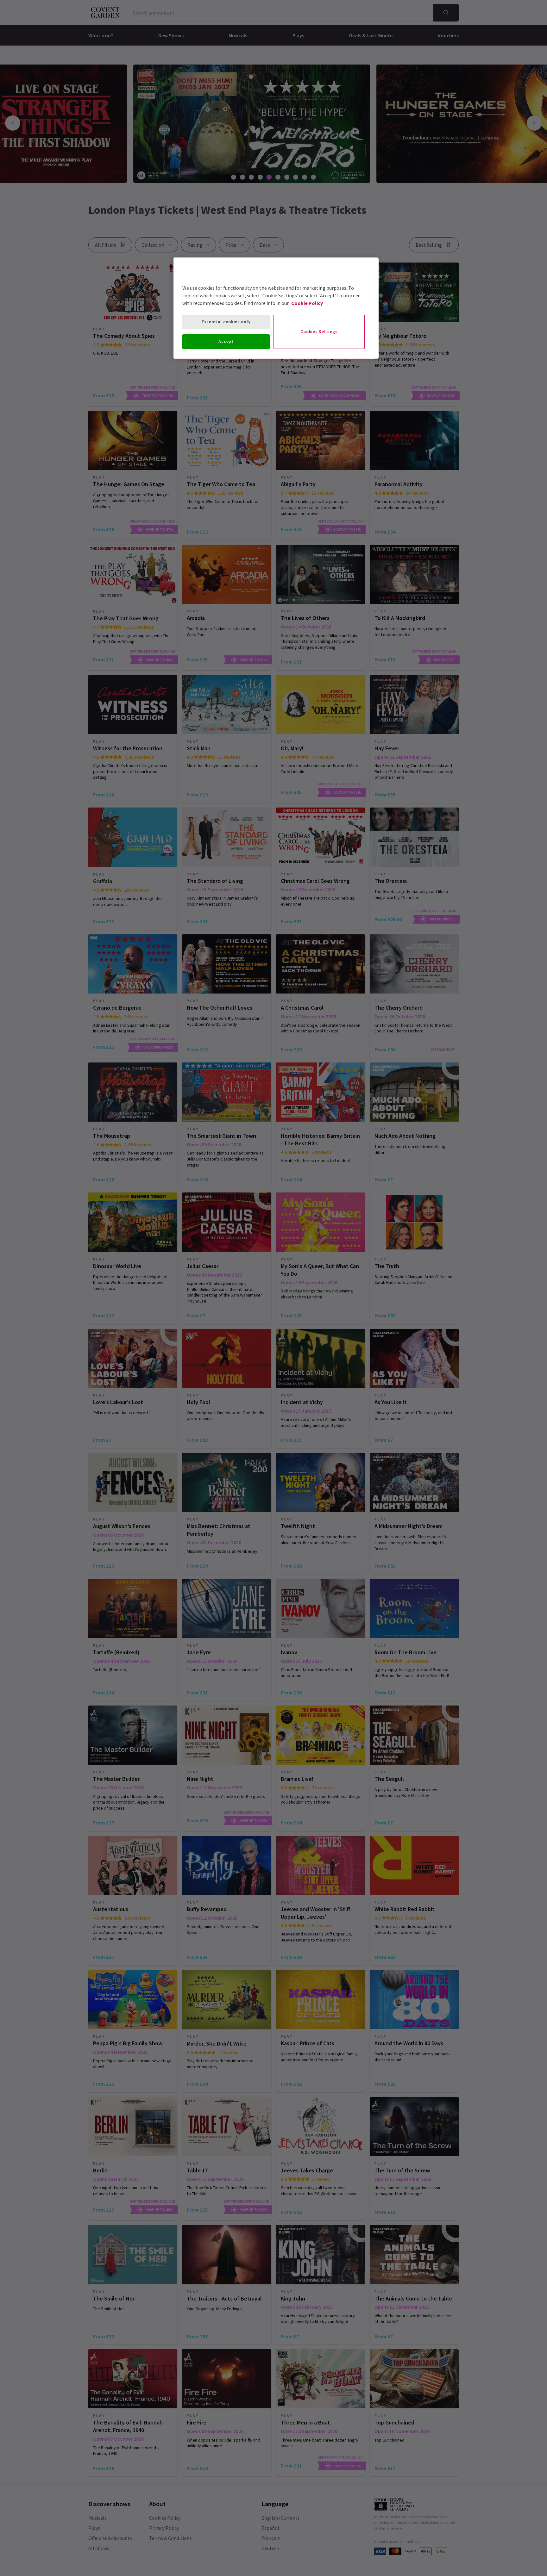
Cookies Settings (319, 331)
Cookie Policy (307, 303)
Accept (226, 341)
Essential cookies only (226, 322)
